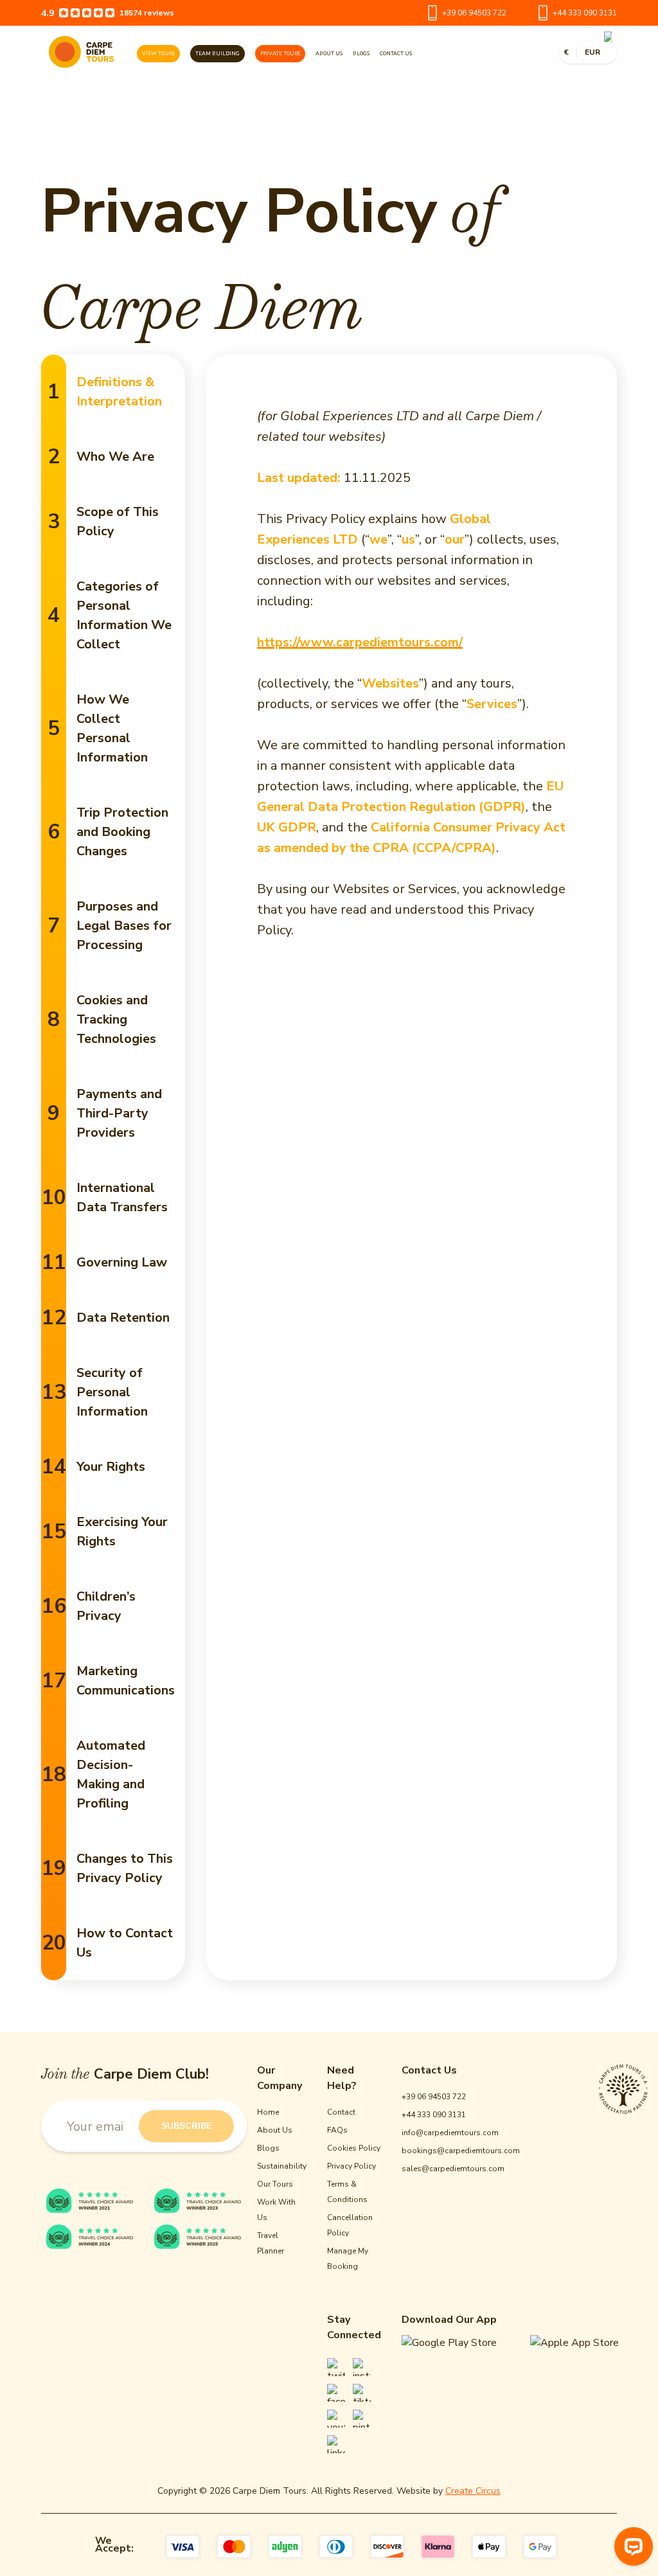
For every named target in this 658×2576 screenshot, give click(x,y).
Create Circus (473, 2491)
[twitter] (336, 2367)
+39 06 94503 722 (474, 13)
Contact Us (396, 54)
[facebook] (336, 2393)
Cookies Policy (354, 2148)
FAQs (337, 2130)
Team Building (218, 54)
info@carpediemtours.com (450, 2133)
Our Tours (275, 2184)
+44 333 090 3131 (585, 13)
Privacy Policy (351, 2166)
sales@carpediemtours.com (453, 2169)
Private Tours (280, 54)
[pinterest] (362, 2419)
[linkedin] (336, 2444)
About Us (329, 54)
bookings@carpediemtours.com (461, 2151)
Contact (341, 2112)
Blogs (361, 54)
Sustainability (282, 2166)
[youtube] (336, 2419)
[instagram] (362, 2367)
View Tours (158, 54)
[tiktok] (362, 2393)
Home (268, 2112)
